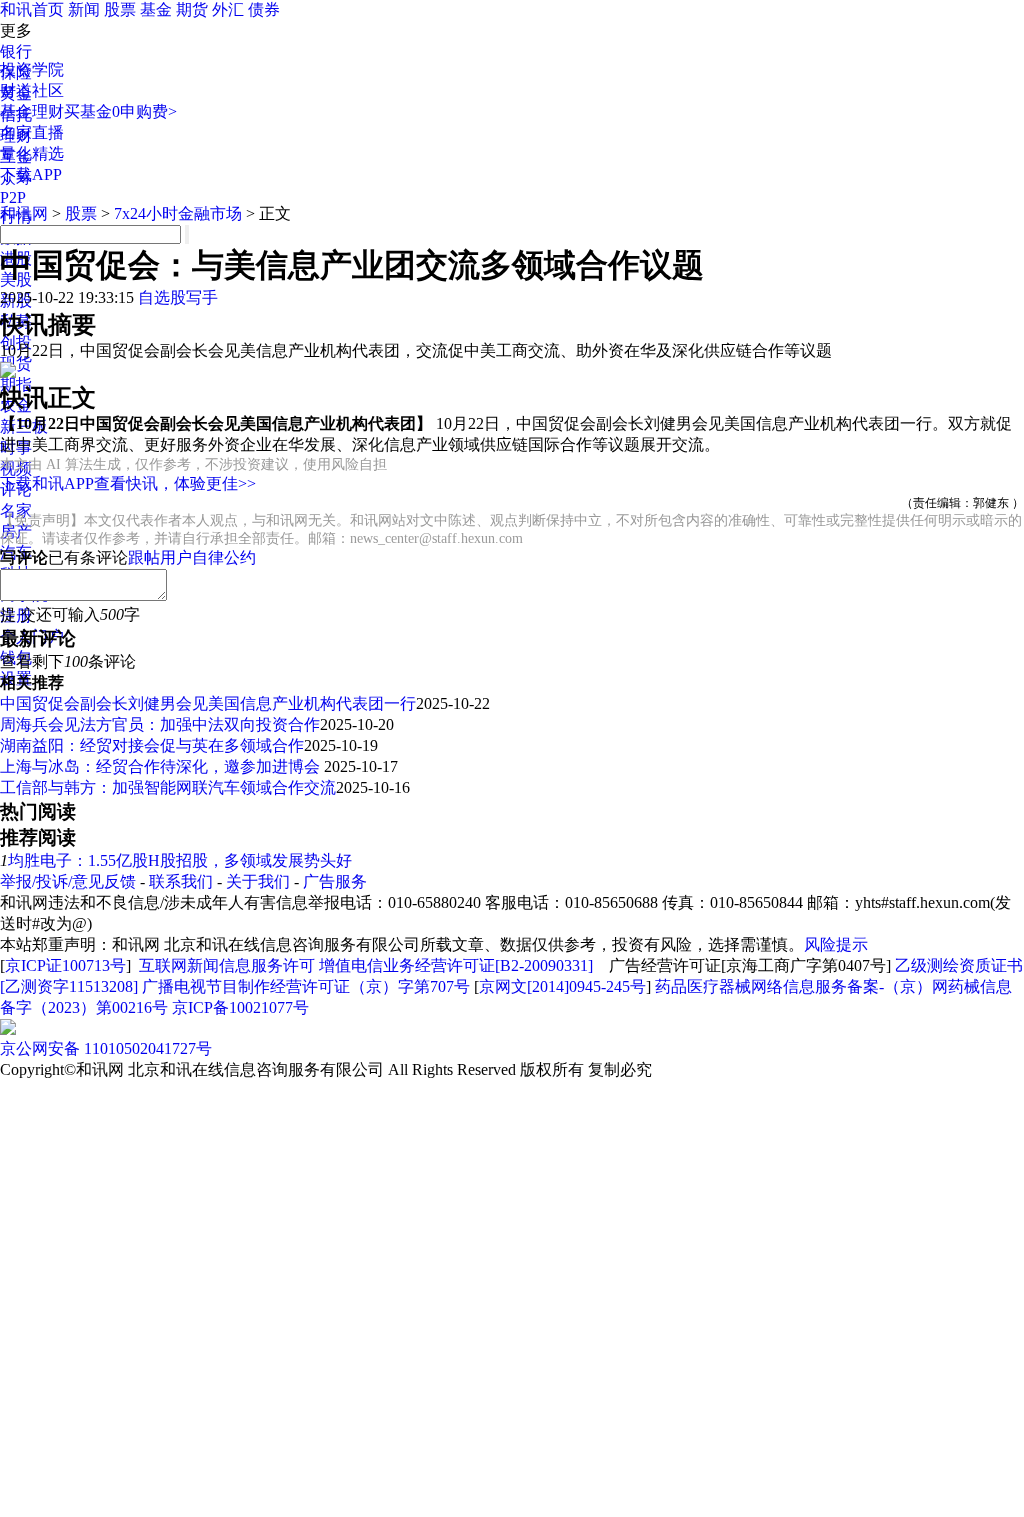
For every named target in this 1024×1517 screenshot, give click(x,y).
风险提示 (836, 944)
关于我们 (258, 881)
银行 (16, 51)
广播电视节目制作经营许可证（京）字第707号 (306, 986)
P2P (13, 197)
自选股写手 (178, 297)
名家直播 (32, 132)
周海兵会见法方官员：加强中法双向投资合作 (160, 724)
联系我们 (181, 881)
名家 (16, 510)
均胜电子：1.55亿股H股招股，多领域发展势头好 (180, 860)
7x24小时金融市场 (178, 213)
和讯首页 (32, 9)
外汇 (228, 9)
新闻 (84, 9)
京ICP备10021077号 (240, 1007)
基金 (156, 9)
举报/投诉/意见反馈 (68, 881)
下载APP (31, 174)
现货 (16, 363)
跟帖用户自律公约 (192, 557)
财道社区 (32, 90)
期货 (192, 9)
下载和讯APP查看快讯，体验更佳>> (128, 483)
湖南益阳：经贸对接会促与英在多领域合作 (152, 745)
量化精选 (32, 153)
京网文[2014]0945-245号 (562, 986)
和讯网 (24, 213)
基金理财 (32, 111)
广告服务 (335, 881)
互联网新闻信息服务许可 (227, 965)
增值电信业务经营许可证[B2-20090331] (456, 965)
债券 (264, 9)
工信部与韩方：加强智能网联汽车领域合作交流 (168, 787)
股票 (120, 9)
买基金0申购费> (120, 111)
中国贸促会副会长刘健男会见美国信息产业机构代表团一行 (208, 703)
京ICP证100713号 (65, 965)
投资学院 (32, 69)
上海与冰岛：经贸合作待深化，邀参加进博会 (162, 766)
